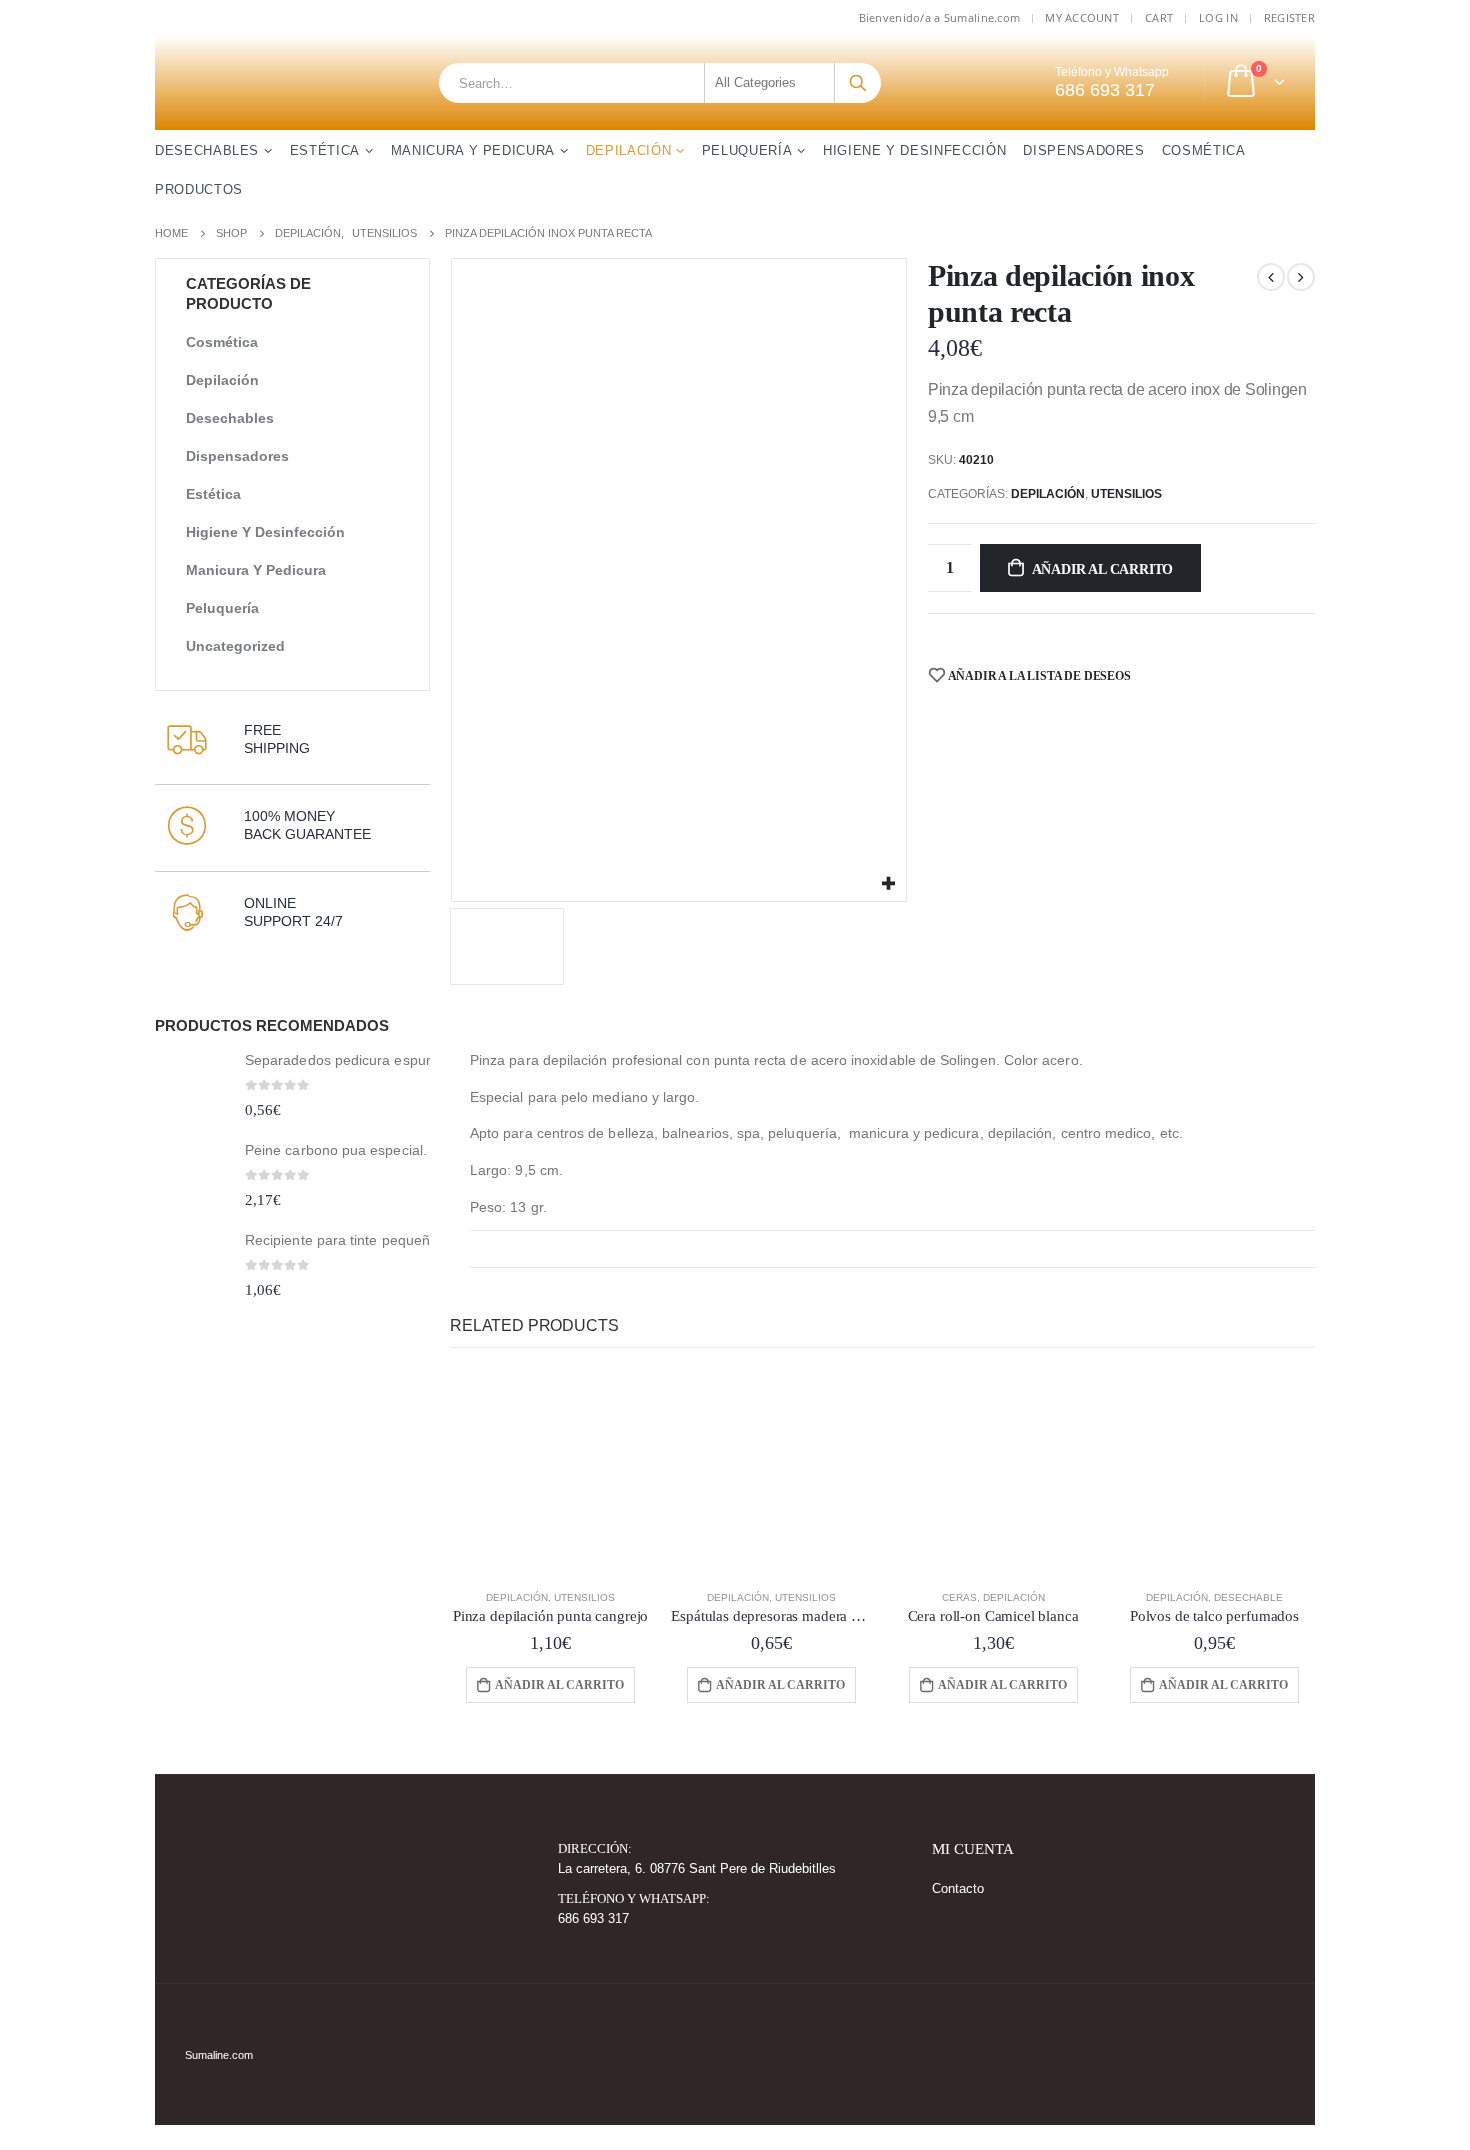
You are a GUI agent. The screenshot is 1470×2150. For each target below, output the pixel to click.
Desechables (207, 150)
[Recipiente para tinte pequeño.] (192, 1267)
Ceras (959, 1597)
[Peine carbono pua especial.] (192, 1178)
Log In (1218, 17)
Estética (325, 150)
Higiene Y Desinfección (914, 150)
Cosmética (1204, 150)
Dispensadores (1083, 150)
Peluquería (747, 150)
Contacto (958, 1889)
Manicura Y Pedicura (473, 150)
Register (1289, 17)
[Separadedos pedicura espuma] (192, 1088)
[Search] (858, 83)
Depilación (629, 150)
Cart (1159, 17)
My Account (1082, 17)
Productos (199, 189)
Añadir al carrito (1102, 569)
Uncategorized (235, 646)
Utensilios (1126, 494)
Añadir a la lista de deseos (1038, 676)
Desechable (1248, 1597)
